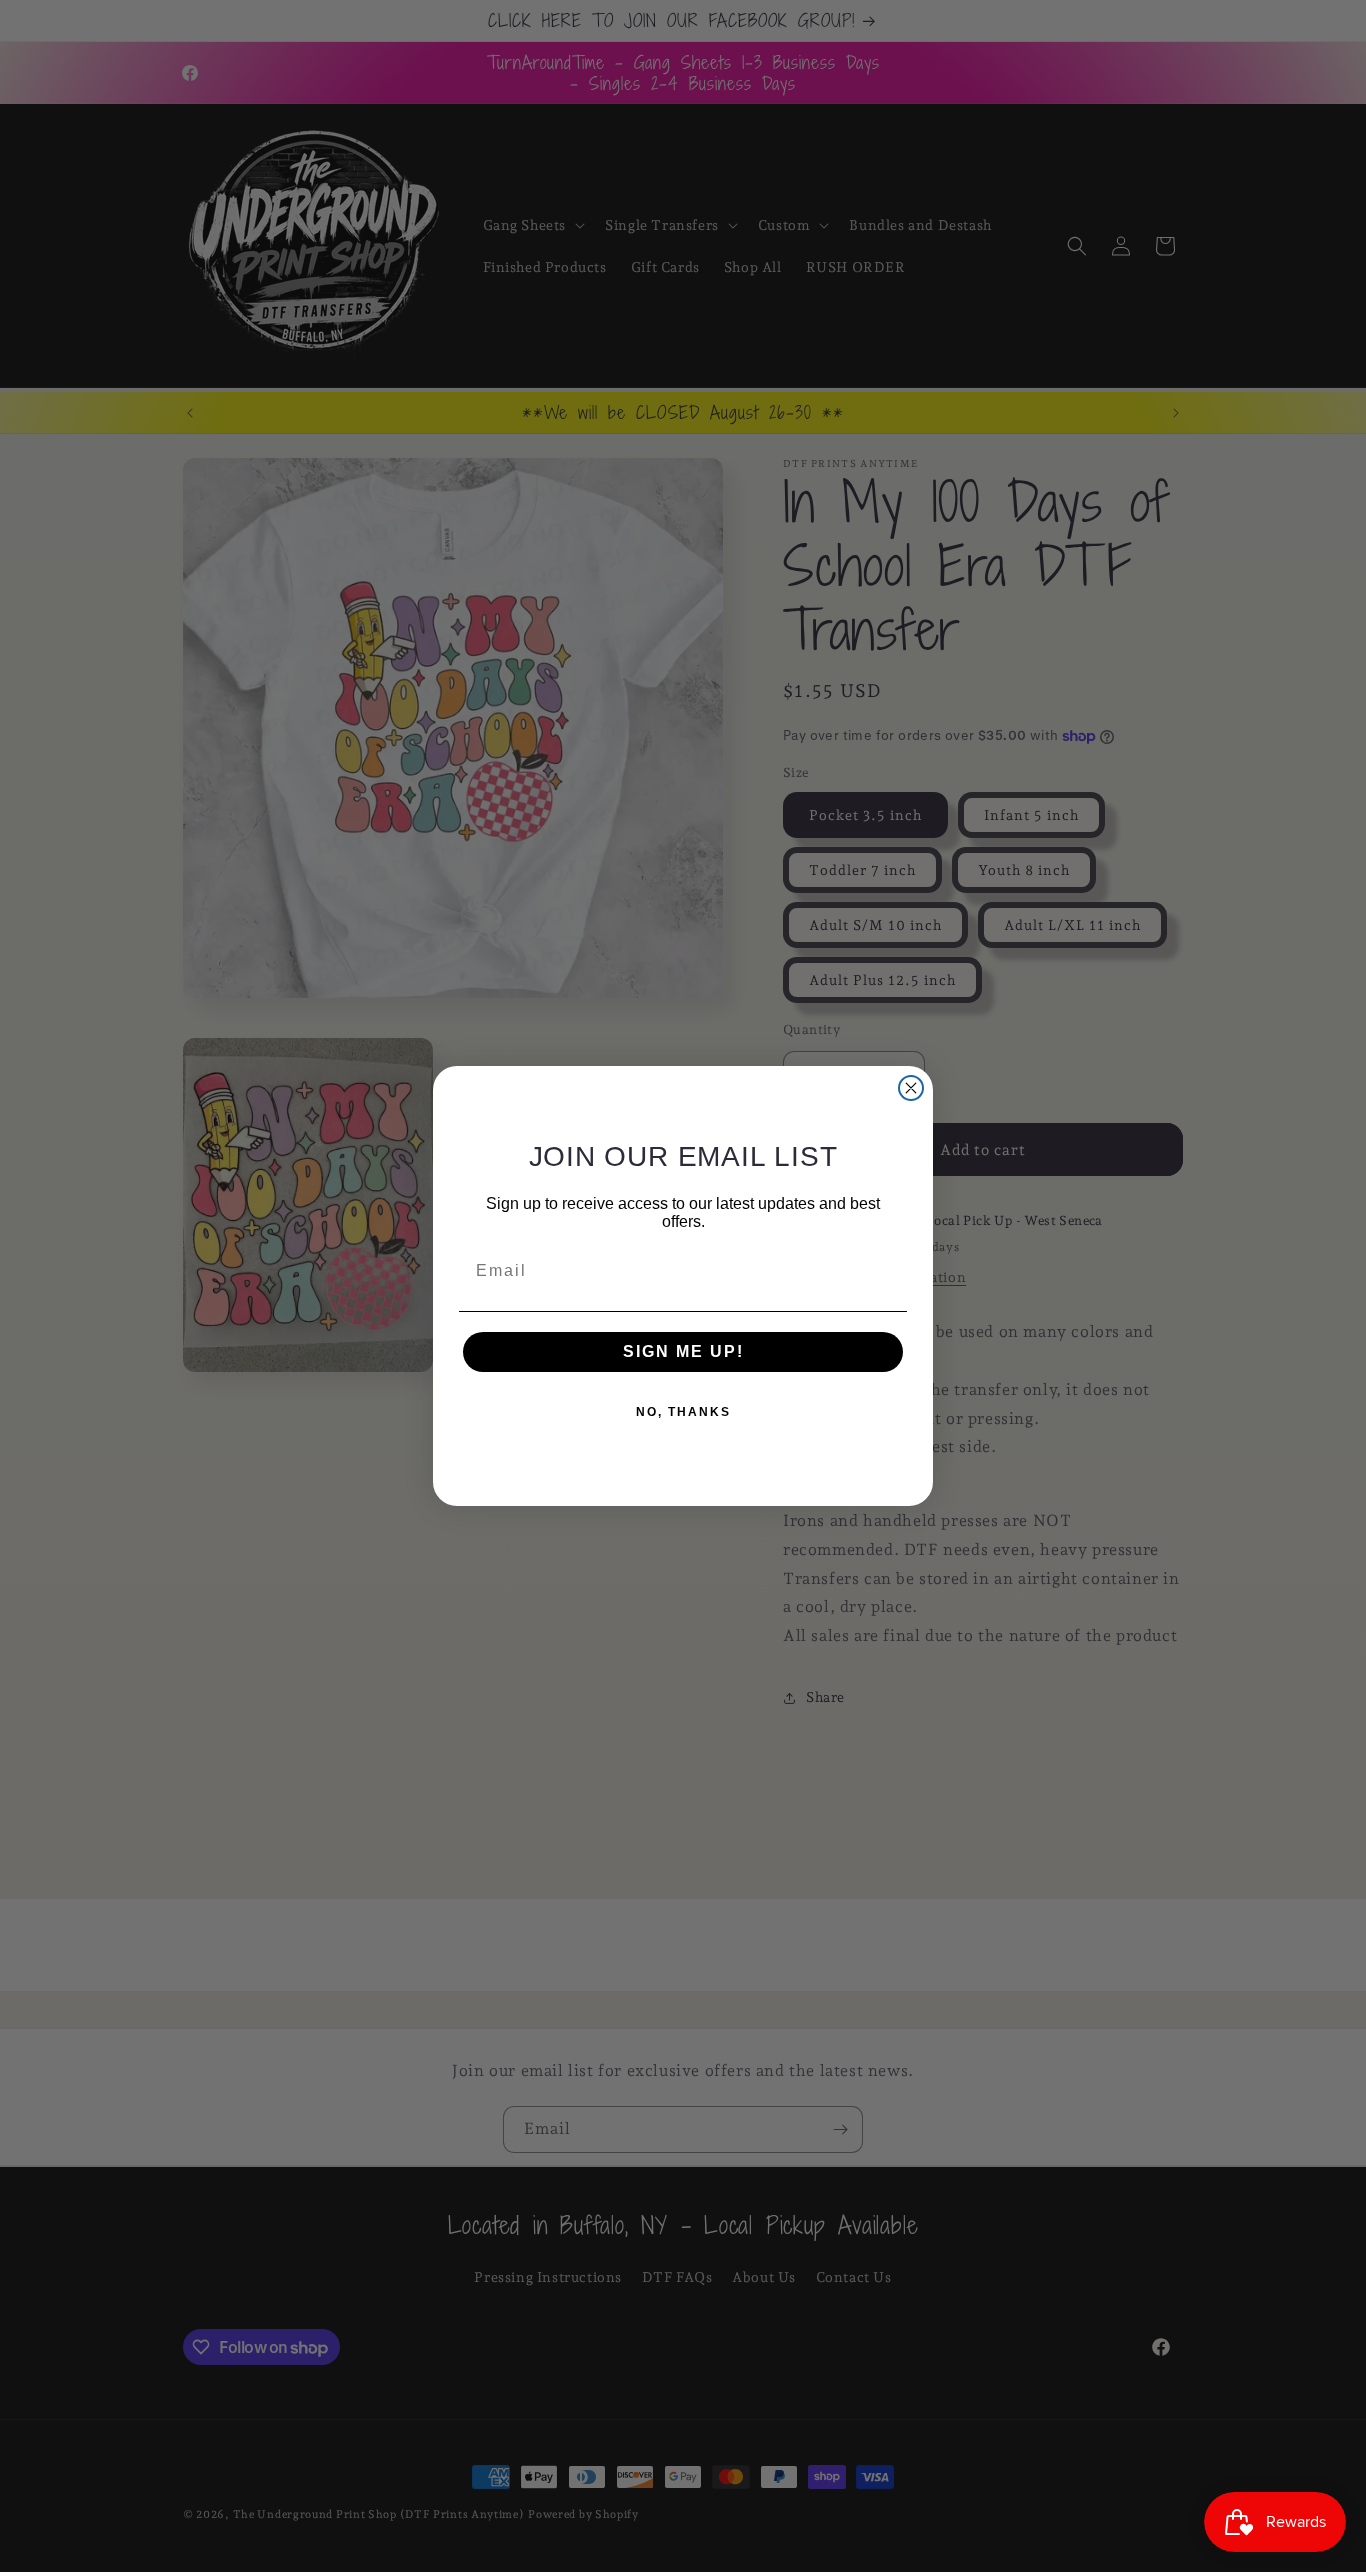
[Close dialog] (911, 1088)
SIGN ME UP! (683, 1351)
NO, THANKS (683, 1412)
